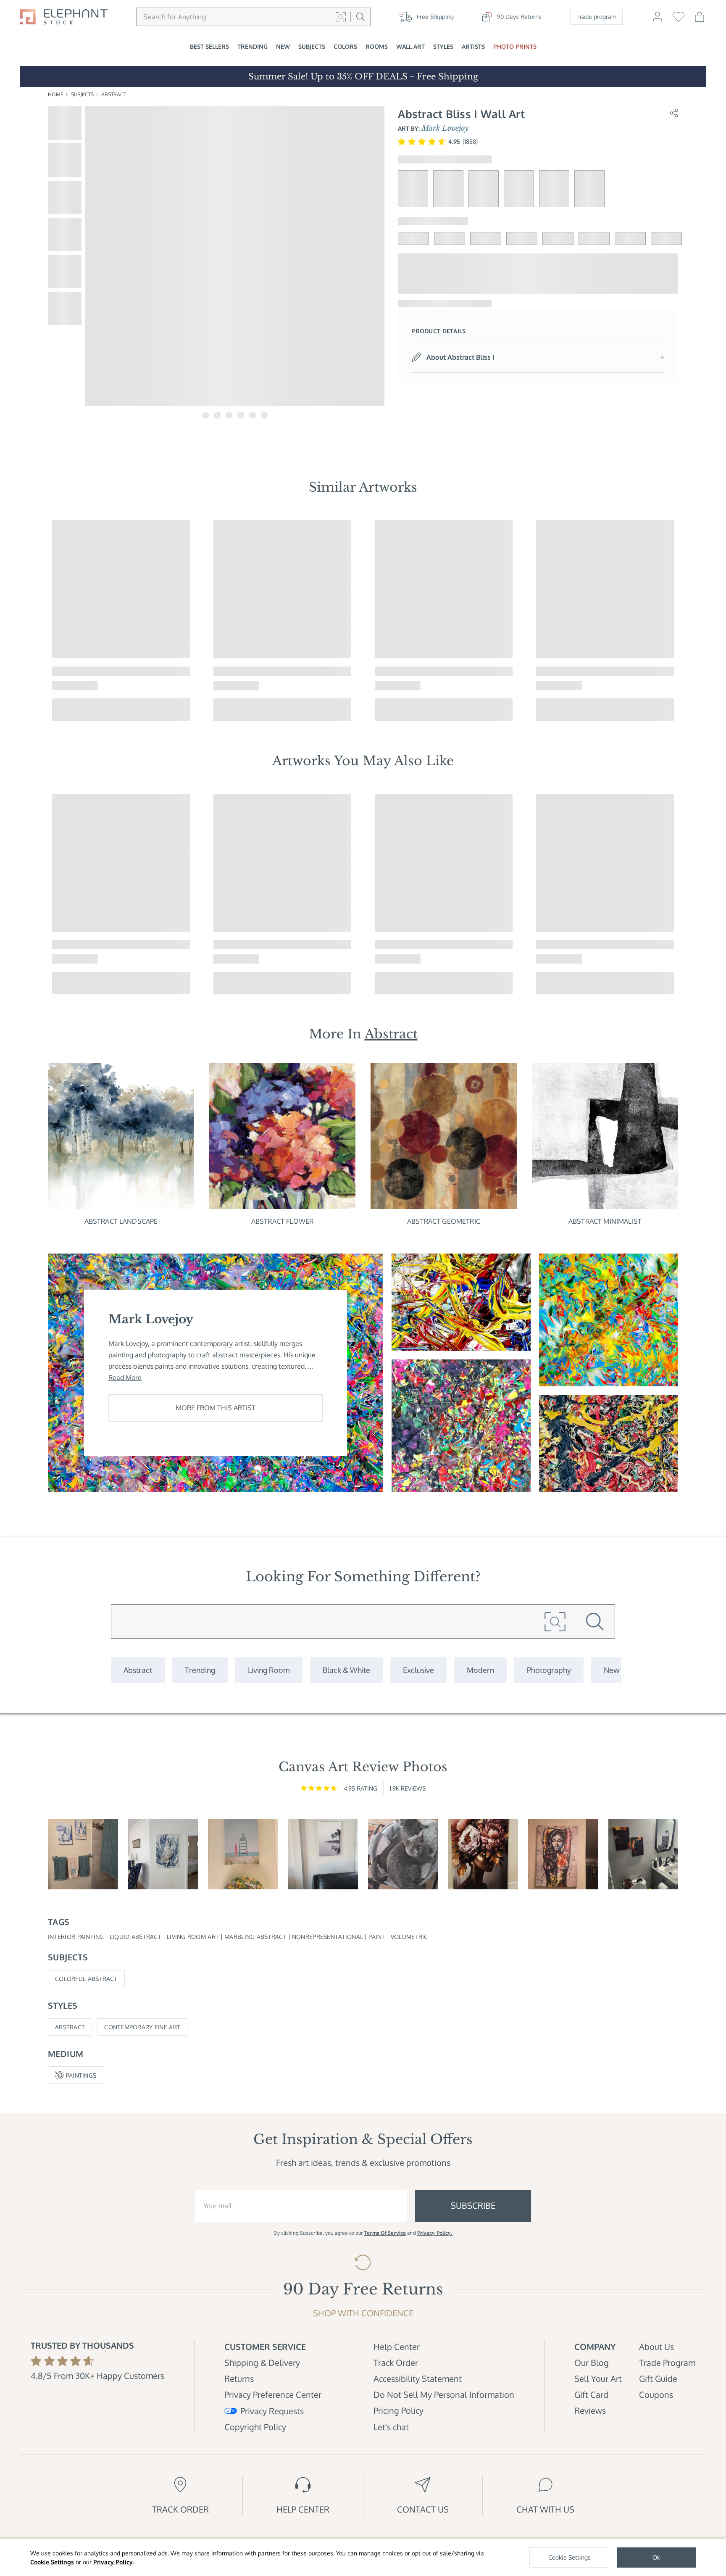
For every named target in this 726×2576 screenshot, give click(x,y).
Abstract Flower (282, 1221)
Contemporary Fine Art (142, 2027)
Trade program (596, 17)
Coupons (656, 2394)
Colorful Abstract (86, 1979)
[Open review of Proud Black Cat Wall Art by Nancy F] (403, 1854)
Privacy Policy (113, 2562)
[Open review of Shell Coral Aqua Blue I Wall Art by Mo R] (163, 1854)
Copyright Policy (255, 2427)
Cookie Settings (52, 2562)
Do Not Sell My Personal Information (444, 2394)
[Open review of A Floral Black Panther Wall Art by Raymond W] (643, 1854)
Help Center (397, 2347)
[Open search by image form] (341, 17)
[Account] (658, 21)
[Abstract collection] (138, 1670)
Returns (239, 2378)
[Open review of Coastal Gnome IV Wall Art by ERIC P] (83, 1854)
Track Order (396, 2363)
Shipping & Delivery (262, 2363)
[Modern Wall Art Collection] (480, 1670)
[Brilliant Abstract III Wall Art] (461, 1302)
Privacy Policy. (435, 2233)
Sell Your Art (598, 2378)
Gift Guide (658, 2378)
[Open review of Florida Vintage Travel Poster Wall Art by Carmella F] (243, 1854)
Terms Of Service (385, 2233)
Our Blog (592, 2363)
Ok (656, 2557)
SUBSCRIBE (473, 2205)
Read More (125, 1378)
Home (56, 94)
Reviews (590, 2410)
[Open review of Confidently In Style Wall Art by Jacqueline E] (483, 1854)
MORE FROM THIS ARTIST (216, 1408)
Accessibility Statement (418, 2378)
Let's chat (391, 2427)
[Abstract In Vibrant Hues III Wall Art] (461, 1426)
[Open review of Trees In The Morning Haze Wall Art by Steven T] (323, 1854)
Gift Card (591, 2394)
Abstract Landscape (121, 1221)
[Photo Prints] (612, 1670)
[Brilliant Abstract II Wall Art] (609, 1320)
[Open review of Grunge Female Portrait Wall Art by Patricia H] (563, 1854)
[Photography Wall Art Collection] (549, 1670)
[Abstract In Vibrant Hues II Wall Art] (609, 1443)
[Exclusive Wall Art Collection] (418, 1670)
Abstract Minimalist (605, 1221)
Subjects (82, 94)
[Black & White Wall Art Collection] (346, 1670)
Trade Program (667, 2363)
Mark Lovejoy (445, 128)
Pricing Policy (399, 2410)
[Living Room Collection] (269, 1670)
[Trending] (200, 1670)
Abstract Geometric (444, 1221)
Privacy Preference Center (273, 2394)
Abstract (114, 94)
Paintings (81, 2075)
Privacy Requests (272, 2411)
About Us (656, 2347)
